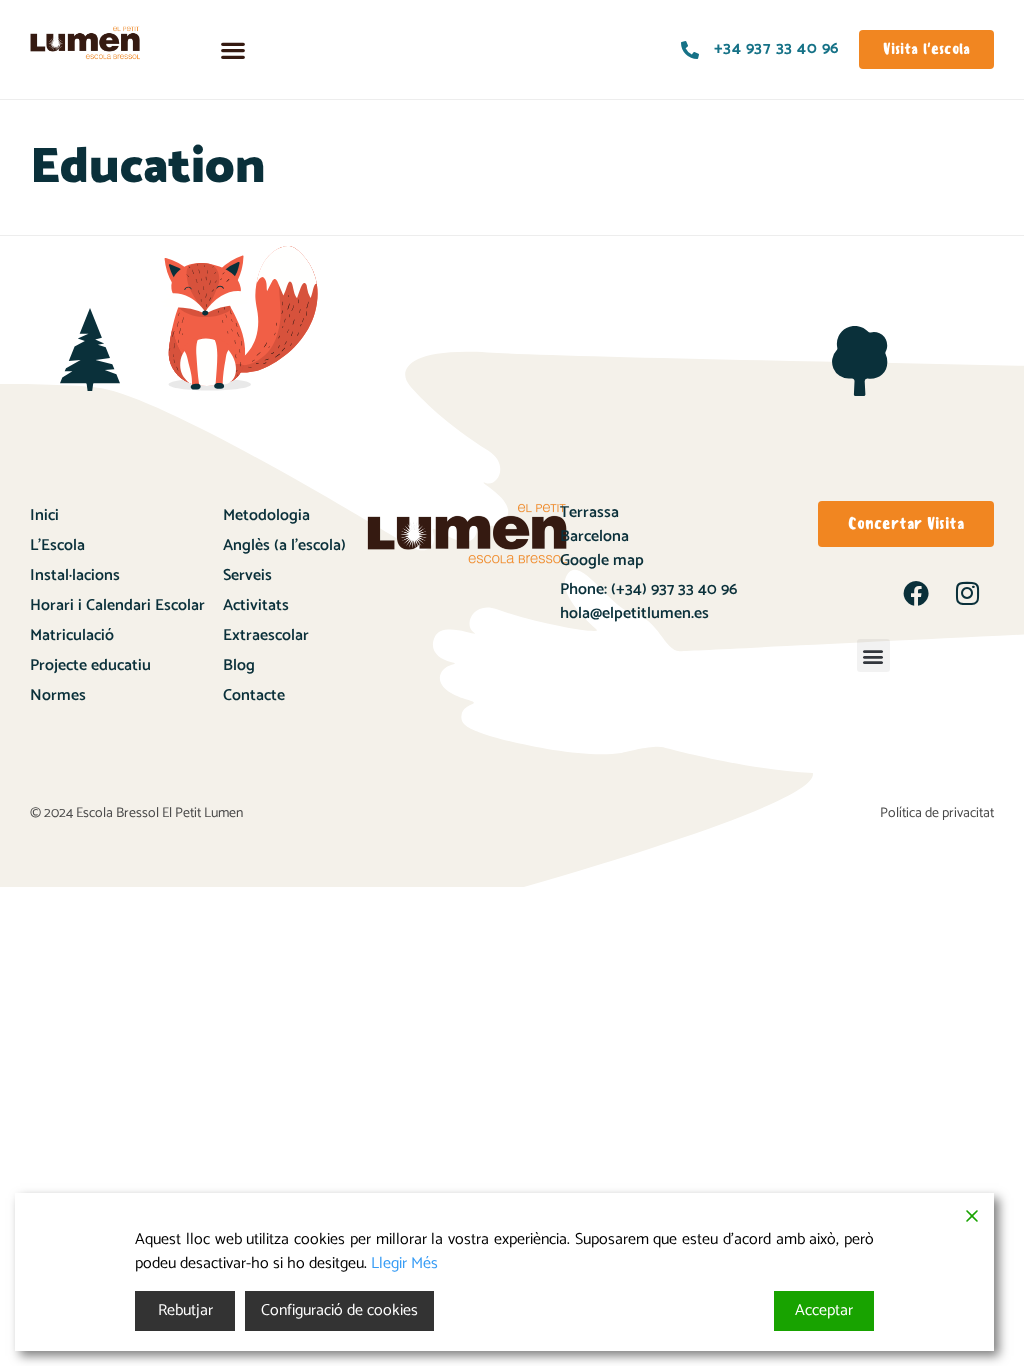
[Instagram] (968, 593)
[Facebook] (916, 593)
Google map (602, 560)
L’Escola (57, 545)
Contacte (254, 695)
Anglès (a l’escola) (284, 545)
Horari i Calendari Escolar (117, 605)
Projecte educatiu (90, 665)
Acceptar (824, 1310)
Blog (239, 665)
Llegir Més (404, 1264)
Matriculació (72, 635)
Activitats (256, 605)
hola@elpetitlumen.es (636, 613)
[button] (232, 49)
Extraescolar (266, 635)
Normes (58, 695)
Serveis (247, 575)
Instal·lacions (75, 575)
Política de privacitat (937, 813)
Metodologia (266, 515)
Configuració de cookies (339, 1310)
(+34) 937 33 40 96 (672, 589)
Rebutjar (185, 1310)
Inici (44, 515)
